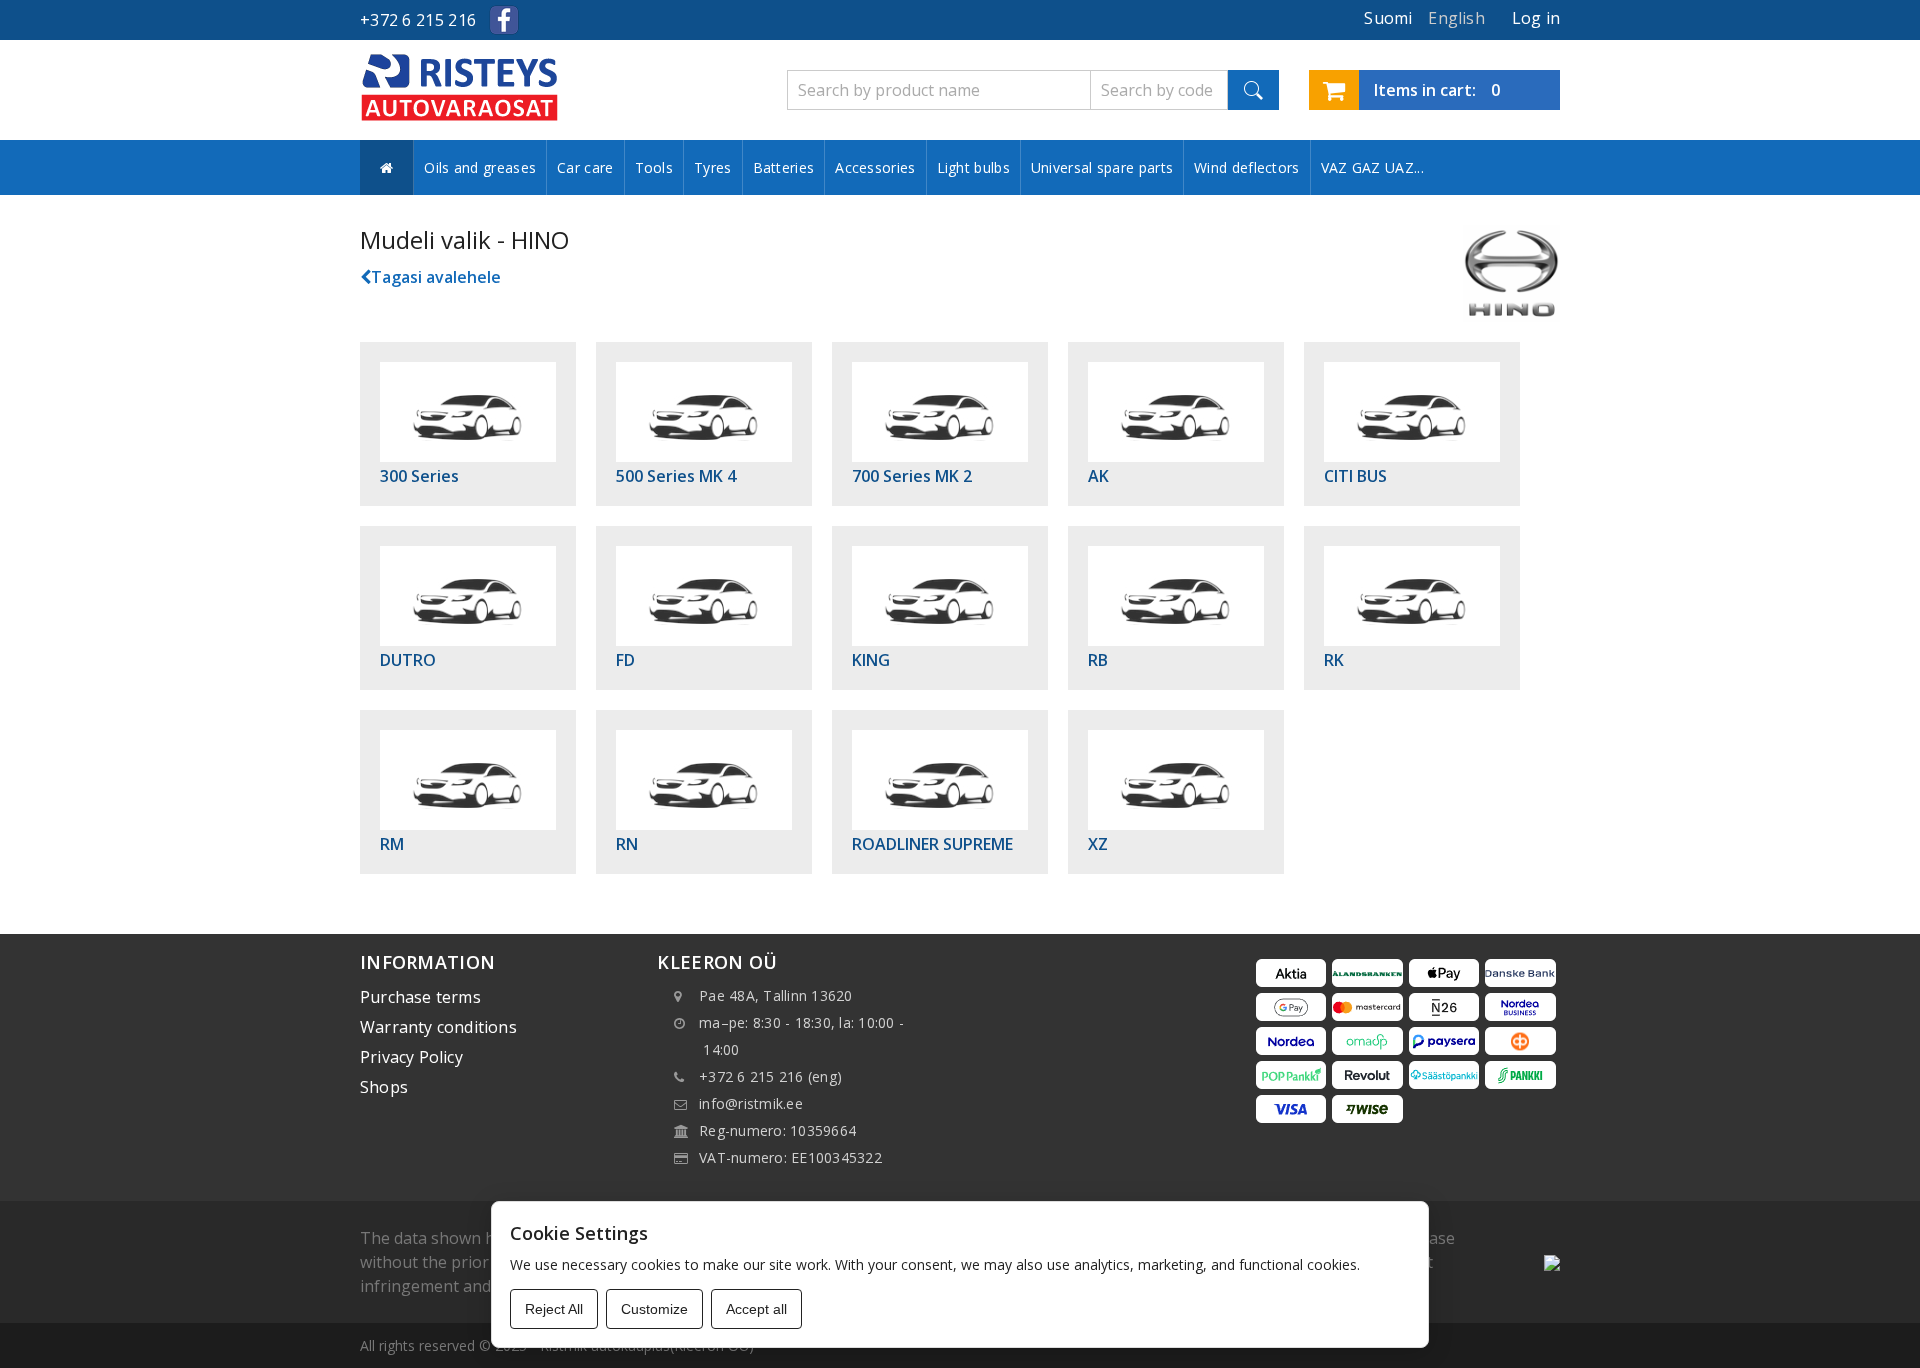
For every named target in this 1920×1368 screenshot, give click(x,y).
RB (1098, 660)
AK (1098, 476)
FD (625, 660)
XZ (1098, 844)
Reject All (554, 1309)
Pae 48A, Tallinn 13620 (776, 995)
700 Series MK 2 (912, 476)
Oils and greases (480, 167)
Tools (654, 167)
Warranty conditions (438, 1027)
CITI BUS (1355, 476)
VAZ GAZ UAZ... (1372, 167)
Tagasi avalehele (436, 277)
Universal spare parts (1102, 167)
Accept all (756, 1309)
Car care (585, 167)
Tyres (713, 167)
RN (627, 844)
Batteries (784, 167)
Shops (384, 1087)
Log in (1536, 18)
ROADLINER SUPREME (932, 844)
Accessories (875, 167)
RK (1334, 660)
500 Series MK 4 (676, 476)
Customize (654, 1309)
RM (392, 844)
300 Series (419, 476)
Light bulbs (973, 167)
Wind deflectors (1247, 167)
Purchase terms (420, 997)
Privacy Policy (411, 1057)
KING (871, 660)
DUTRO (408, 660)
